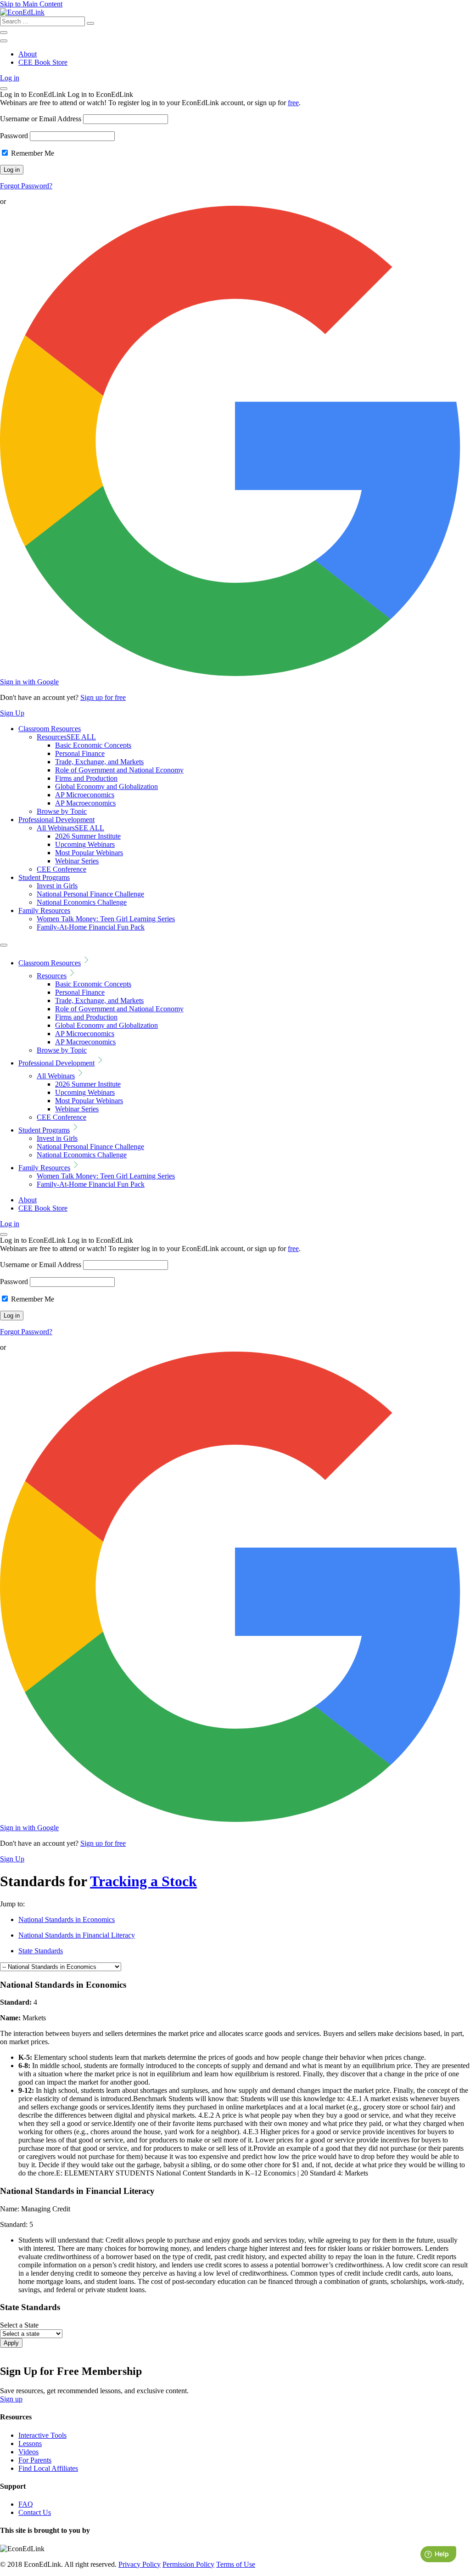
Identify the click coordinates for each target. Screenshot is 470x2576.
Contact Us (35, 2512)
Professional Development (56, 820)
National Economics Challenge (82, 902)
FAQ (26, 2504)
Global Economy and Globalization (106, 786)
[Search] (90, 23)
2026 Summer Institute (88, 836)
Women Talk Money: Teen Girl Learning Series (106, 919)
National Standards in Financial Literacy (77, 1935)
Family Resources (44, 910)
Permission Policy (188, 2564)
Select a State (19, 2325)
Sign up (11, 2399)
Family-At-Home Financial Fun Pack (91, 927)
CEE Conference (62, 869)
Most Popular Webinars (89, 853)
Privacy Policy (140, 2564)
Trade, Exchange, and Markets (99, 762)
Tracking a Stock (143, 1881)
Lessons (30, 2444)
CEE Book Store (43, 62)
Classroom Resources (50, 729)
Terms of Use (236, 2564)
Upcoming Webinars (85, 844)
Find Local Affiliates (48, 2468)
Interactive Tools (42, 2435)
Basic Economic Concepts (93, 745)
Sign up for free (103, 697)
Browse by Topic (62, 811)
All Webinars (70, 828)
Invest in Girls (57, 886)
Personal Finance (80, 753)
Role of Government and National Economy (119, 770)
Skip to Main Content (31, 4)
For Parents (35, 2460)
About (28, 54)
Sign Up (12, 713)
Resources (66, 737)
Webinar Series (77, 861)
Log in (10, 78)
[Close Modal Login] (4, 89)
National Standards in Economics (67, 1919)
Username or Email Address (41, 119)
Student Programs (44, 877)
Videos (28, 2452)
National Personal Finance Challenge (90, 894)
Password (14, 136)
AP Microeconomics (85, 795)
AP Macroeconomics (85, 803)
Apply (11, 2343)
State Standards (41, 1951)
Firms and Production (86, 778)
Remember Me (32, 153)
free (293, 103)
